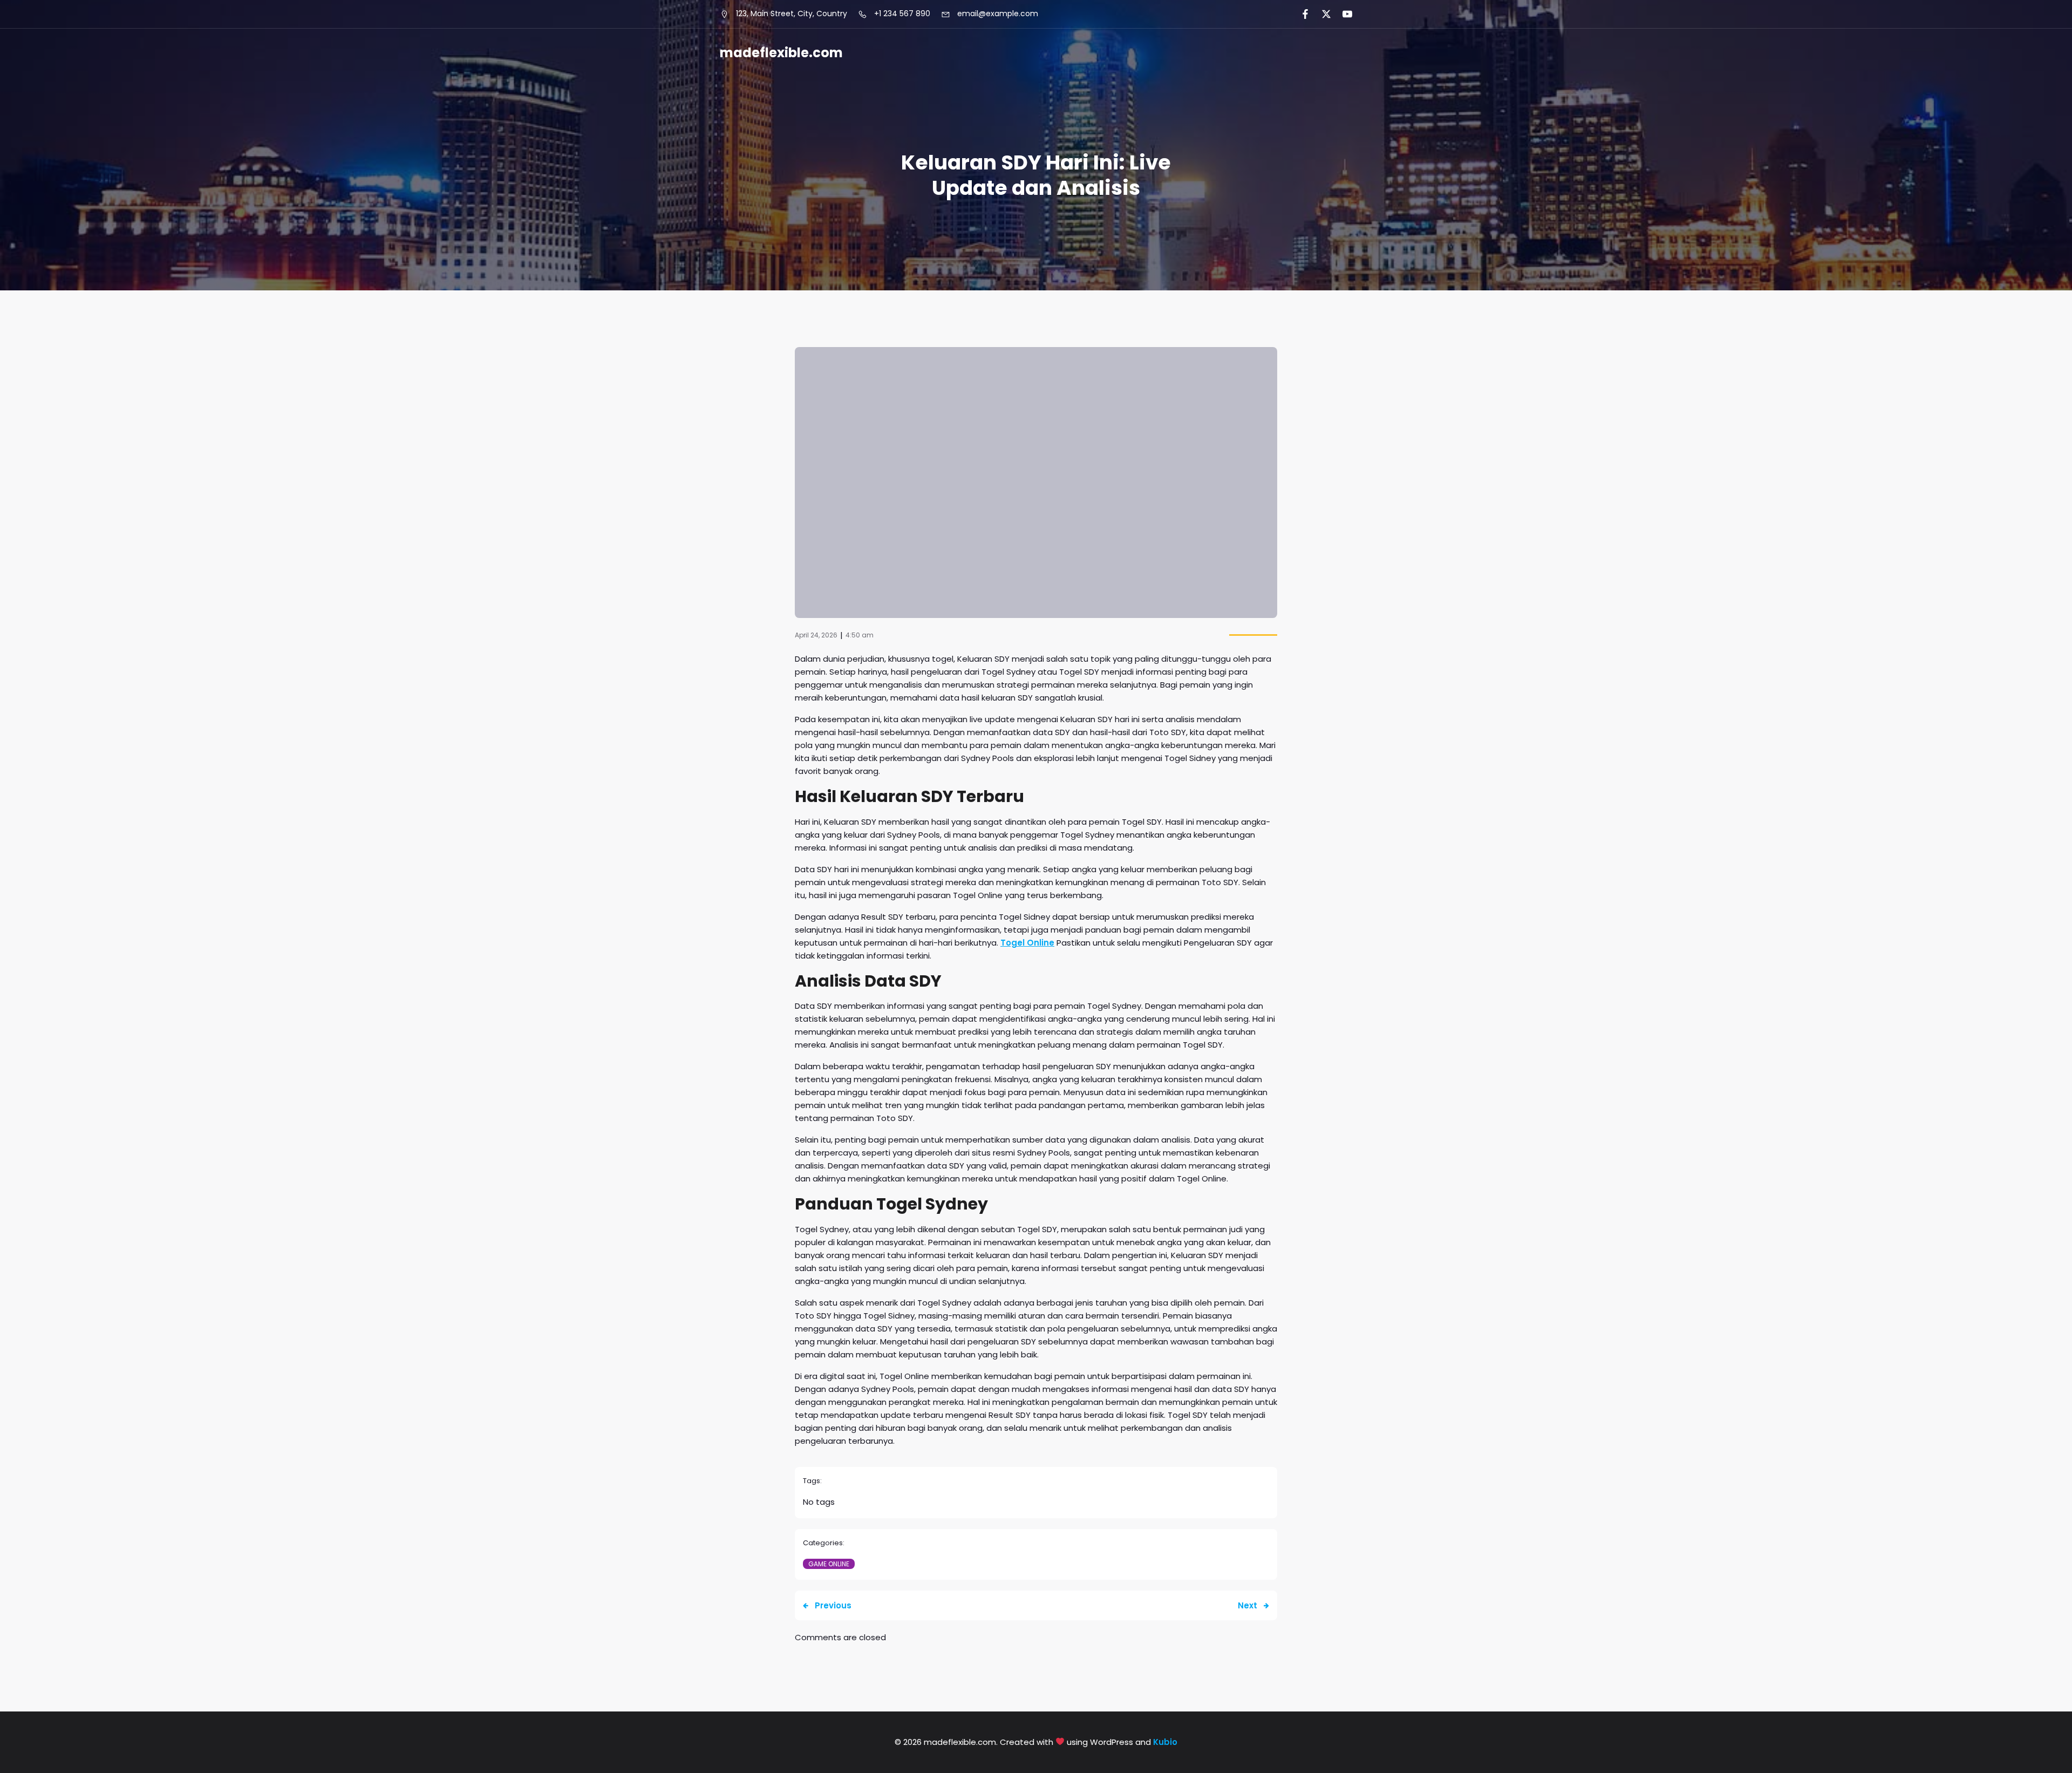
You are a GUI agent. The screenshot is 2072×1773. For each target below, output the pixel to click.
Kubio (1165, 1742)
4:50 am (860, 635)
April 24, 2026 (816, 635)
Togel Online (1027, 943)
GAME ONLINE (829, 1564)
